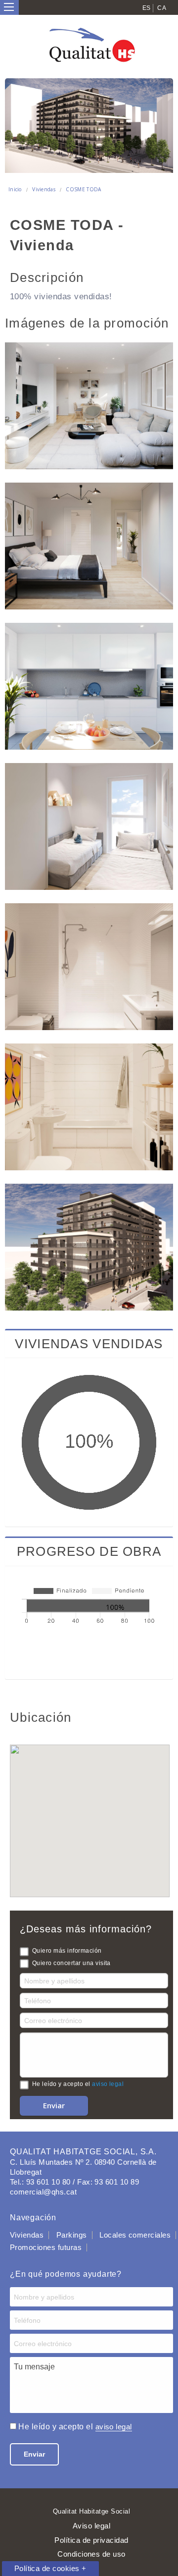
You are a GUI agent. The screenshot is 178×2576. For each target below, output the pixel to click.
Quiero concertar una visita (71, 1963)
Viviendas (44, 189)
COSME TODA (83, 189)
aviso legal (108, 2084)
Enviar (34, 2454)
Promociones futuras (46, 2247)
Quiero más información (67, 1951)
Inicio (15, 189)
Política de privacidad (91, 2540)
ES (147, 8)
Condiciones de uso (91, 2554)
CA (162, 8)
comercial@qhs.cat (43, 2192)
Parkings (72, 2235)
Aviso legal (91, 2526)
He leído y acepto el (78, 2084)
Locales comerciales (135, 2235)
